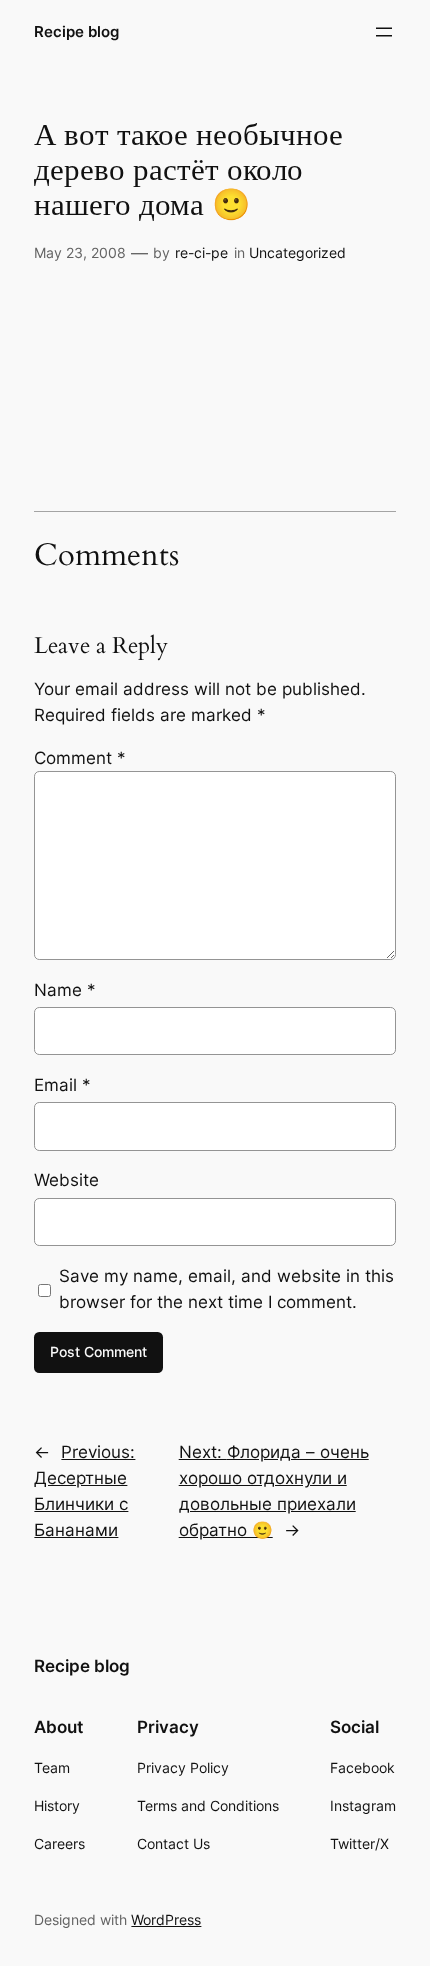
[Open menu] (384, 32)
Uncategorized (297, 252)
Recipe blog (76, 32)
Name (65, 990)
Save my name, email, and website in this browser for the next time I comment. (226, 1289)
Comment (80, 758)
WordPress (166, 1919)
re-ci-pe (201, 252)
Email (62, 1085)
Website (66, 1180)
